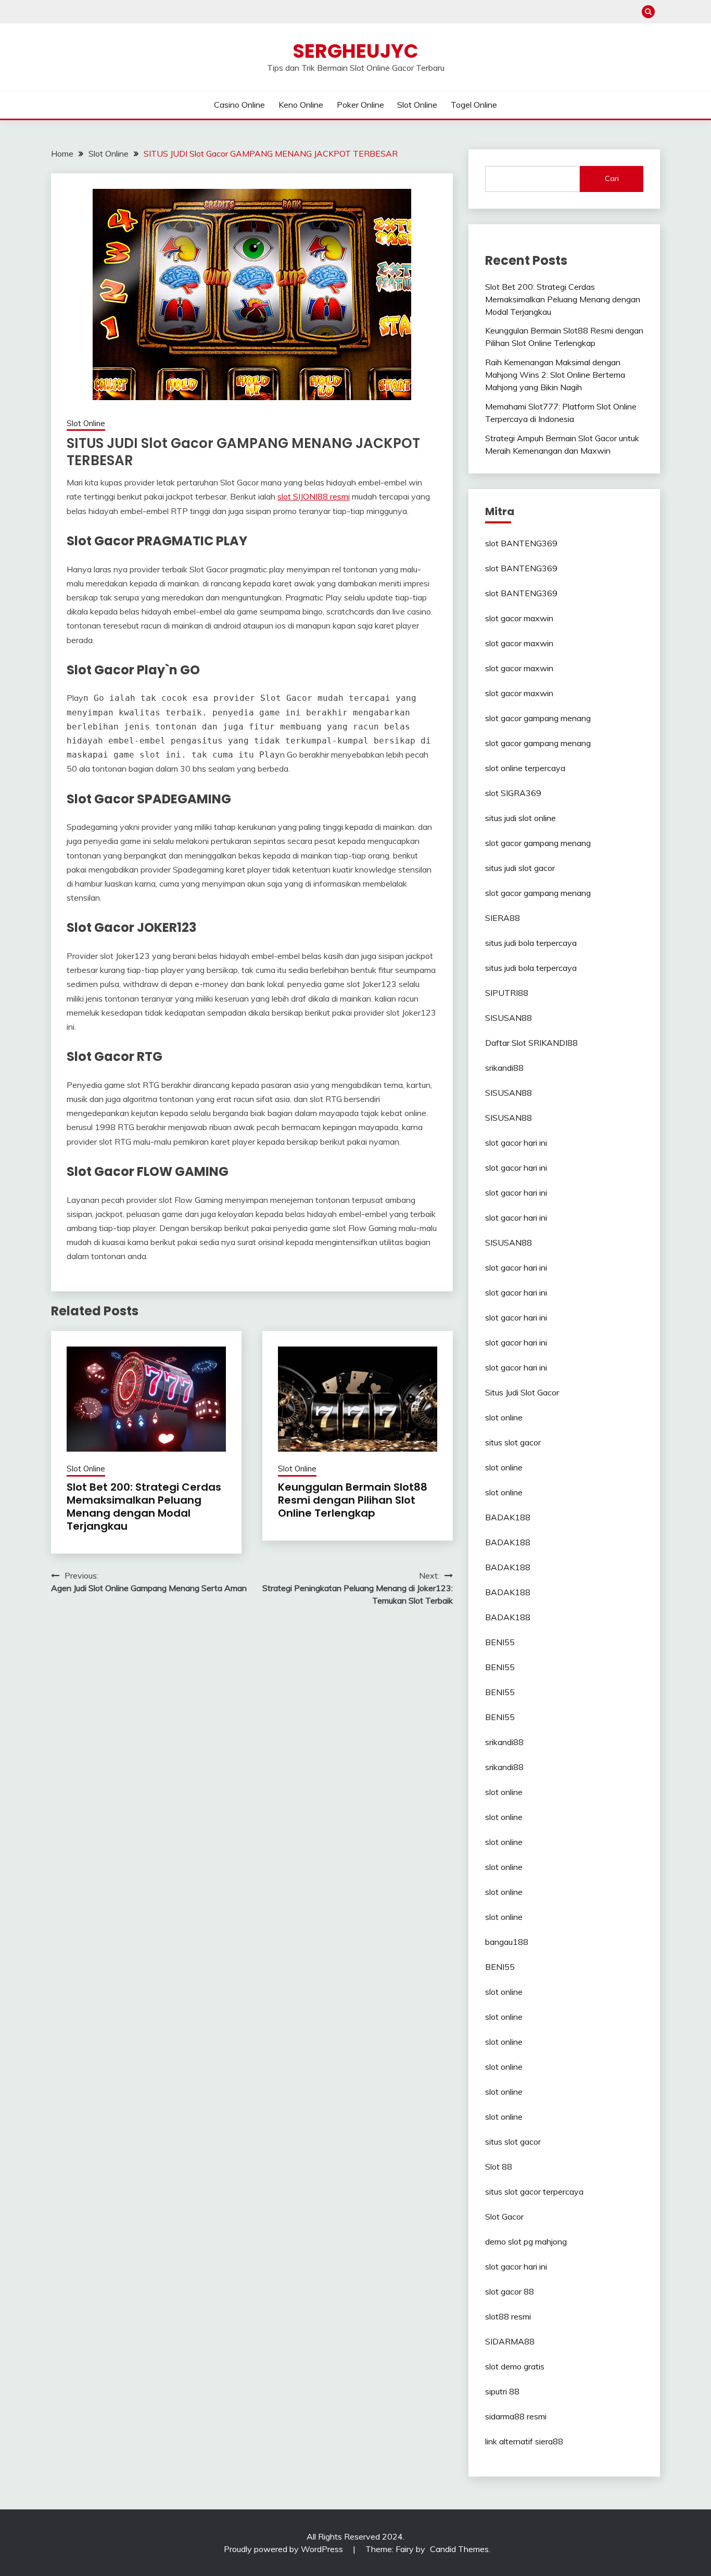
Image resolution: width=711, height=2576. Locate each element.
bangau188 (507, 1942)
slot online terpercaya (525, 768)
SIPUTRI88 (507, 993)
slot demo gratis (515, 2366)
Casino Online (239, 105)
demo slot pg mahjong (526, 2241)
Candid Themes (459, 2549)
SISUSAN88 (509, 1018)
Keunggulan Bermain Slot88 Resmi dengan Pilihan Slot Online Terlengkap (353, 1500)
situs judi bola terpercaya (531, 943)
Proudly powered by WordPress (284, 2549)
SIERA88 (503, 918)
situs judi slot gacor (520, 868)
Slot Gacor (504, 2216)
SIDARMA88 (510, 2341)
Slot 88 (499, 2167)
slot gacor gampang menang (538, 718)
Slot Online (417, 105)
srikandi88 (504, 1068)
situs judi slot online (520, 818)
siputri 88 (502, 2391)
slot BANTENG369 (521, 543)
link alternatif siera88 (524, 2441)
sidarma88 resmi (516, 2416)
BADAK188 (508, 1517)
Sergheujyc (355, 51)
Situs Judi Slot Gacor (522, 1392)
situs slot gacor (513, 1442)
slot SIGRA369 (513, 793)
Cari (612, 178)
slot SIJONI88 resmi (314, 496)
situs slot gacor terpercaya (534, 2191)
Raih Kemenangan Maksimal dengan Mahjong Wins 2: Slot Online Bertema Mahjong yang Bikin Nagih (555, 375)
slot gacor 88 (510, 2291)
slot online (504, 1417)
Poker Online (360, 105)
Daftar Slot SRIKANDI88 (531, 1043)
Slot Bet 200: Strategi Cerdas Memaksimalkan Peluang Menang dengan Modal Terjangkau (144, 1507)
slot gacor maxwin (519, 618)
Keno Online (301, 105)
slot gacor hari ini (516, 1143)
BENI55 (500, 1642)
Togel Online (474, 105)
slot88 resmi (508, 2316)
